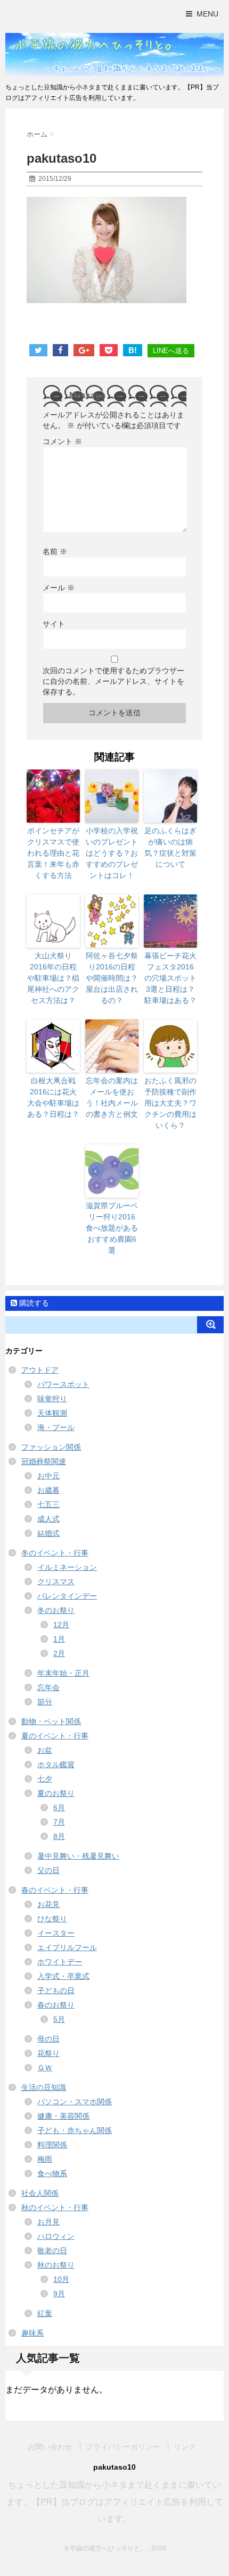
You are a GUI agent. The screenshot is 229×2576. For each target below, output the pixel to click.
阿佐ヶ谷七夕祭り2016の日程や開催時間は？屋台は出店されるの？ (112, 978)
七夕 (45, 1779)
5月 (59, 2019)
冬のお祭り (56, 1610)
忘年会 (48, 1687)
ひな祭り (52, 1919)
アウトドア (40, 1370)
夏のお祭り (56, 1793)
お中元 (48, 1476)
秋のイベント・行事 (55, 2207)
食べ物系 (52, 2173)
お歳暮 (48, 1490)
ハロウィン (56, 2236)
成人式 (48, 1519)
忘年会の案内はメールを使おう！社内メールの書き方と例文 (112, 1097)
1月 (59, 1639)
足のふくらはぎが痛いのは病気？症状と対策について (170, 847)
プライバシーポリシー (123, 2447)
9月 (59, 2294)
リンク (185, 2447)
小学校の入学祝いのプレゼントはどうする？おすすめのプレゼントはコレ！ (112, 853)
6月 (59, 1808)
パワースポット (63, 1384)
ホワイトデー (60, 1962)
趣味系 (32, 2333)
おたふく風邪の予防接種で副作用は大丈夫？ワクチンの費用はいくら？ (170, 1103)
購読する (33, 1303)
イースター (56, 1933)
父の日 (48, 1870)
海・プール (56, 1427)
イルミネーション (67, 1567)
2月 (59, 1653)
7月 (59, 1822)
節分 (45, 1702)
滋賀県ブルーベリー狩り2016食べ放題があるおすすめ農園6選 (112, 1228)
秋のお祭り (56, 2265)
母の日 (48, 2039)
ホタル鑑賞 (56, 1764)
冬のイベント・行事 (55, 1553)
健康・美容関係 (63, 2116)
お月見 (48, 2222)
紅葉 (45, 2313)
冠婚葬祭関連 (44, 1461)
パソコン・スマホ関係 (75, 2102)
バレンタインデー (67, 1596)
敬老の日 (52, 2251)
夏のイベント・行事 (55, 1736)
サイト (54, 624)
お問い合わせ (50, 2447)
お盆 (45, 1750)
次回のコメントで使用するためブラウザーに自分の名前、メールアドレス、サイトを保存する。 (113, 681)
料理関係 (52, 2145)
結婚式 (48, 1533)
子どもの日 (56, 1990)
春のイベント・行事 (55, 1890)
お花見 (48, 1904)
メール (59, 588)
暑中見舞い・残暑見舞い (78, 1856)
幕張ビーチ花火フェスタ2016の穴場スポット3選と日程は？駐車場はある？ (170, 978)
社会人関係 (40, 2193)
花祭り (48, 2053)
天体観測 (52, 1413)
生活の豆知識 (44, 2087)
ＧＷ (45, 2068)
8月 (59, 1836)
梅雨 (45, 2159)
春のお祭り (56, 2005)
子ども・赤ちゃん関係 (75, 2130)
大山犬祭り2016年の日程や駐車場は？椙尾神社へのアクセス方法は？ (53, 978)
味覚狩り (52, 1399)
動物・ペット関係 (51, 1721)
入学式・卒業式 (63, 1976)
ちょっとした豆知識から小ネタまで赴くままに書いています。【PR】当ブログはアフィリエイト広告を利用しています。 (115, 2502)
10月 (61, 2279)
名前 (55, 551)
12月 (61, 1625)
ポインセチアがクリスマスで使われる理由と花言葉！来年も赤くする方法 (53, 853)
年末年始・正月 (63, 1673)
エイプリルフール (67, 1947)
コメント (62, 441)
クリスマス (56, 1582)
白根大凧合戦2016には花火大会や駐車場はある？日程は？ (53, 1097)
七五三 (48, 1504)
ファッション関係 (51, 1447)
